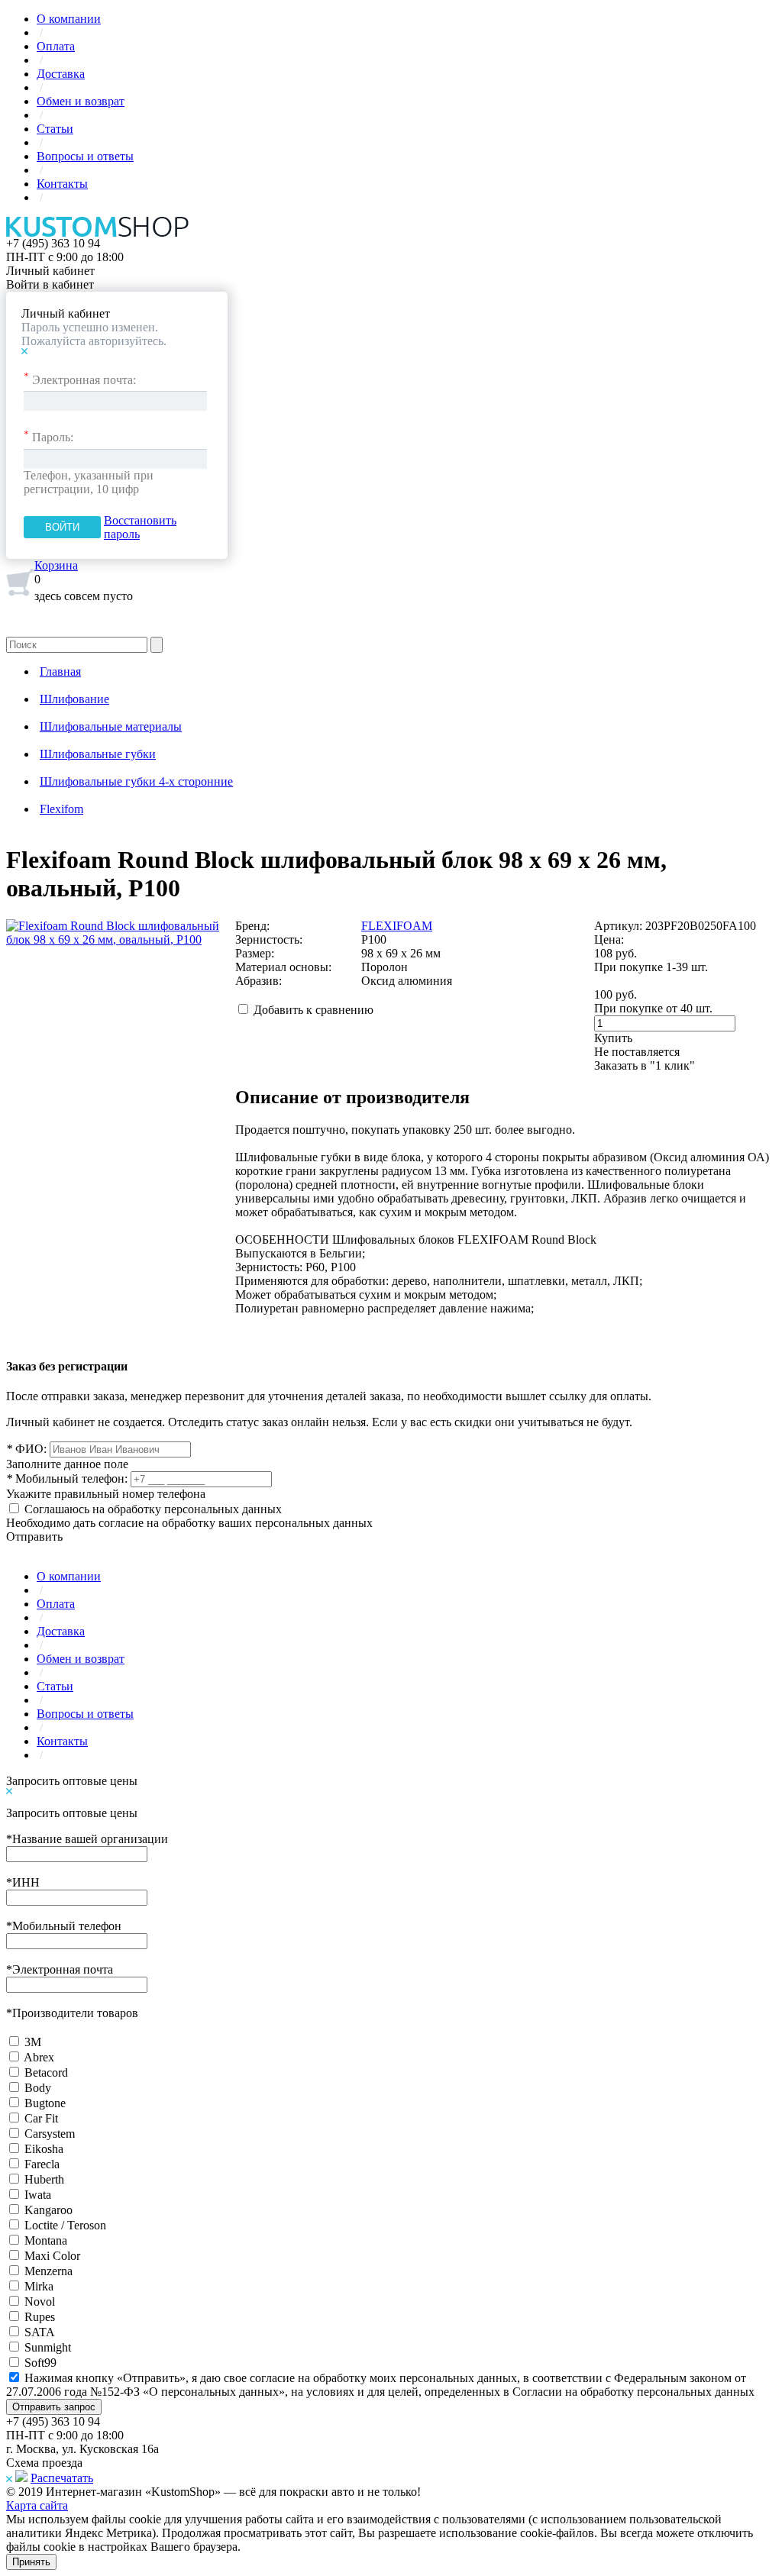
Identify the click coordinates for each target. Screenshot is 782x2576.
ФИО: (26, 1449)
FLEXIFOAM (397, 926)
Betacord (46, 2072)
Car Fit (41, 2118)
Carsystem (50, 2134)
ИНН (23, 1882)
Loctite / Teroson (65, 2225)
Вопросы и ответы (85, 156)
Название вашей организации (87, 1839)
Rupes (40, 2317)
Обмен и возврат (81, 101)
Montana (46, 2240)
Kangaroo (48, 2210)
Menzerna (48, 2271)
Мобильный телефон (64, 1926)
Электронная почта (60, 1969)
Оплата (56, 46)
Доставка (61, 74)
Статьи (55, 129)
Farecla (42, 2164)
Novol (40, 2302)
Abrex (39, 2057)
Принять (31, 2562)
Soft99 (40, 2363)
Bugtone (45, 2103)
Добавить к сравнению (313, 1010)
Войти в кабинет (50, 284)
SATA (40, 2332)
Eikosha (44, 2149)
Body (38, 2088)
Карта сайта (37, 2505)
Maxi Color (52, 2256)
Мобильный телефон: (67, 1478)
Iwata (38, 2195)
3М (33, 2042)
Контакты (62, 184)
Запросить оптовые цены (72, 1781)
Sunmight (48, 2347)
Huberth (44, 2179)
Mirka (39, 2286)
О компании (69, 19)
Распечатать (62, 2478)
